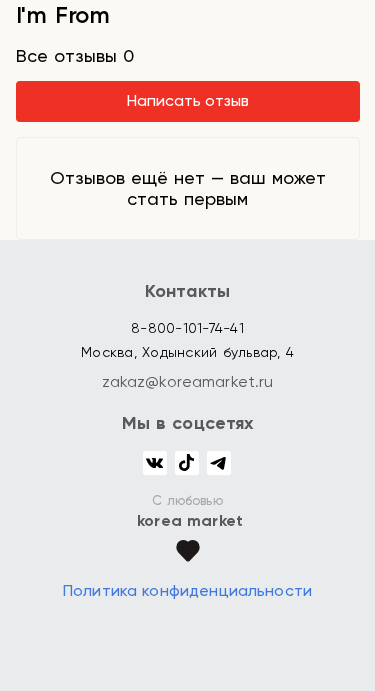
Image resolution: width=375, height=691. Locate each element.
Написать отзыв (188, 100)
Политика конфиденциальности (187, 590)
